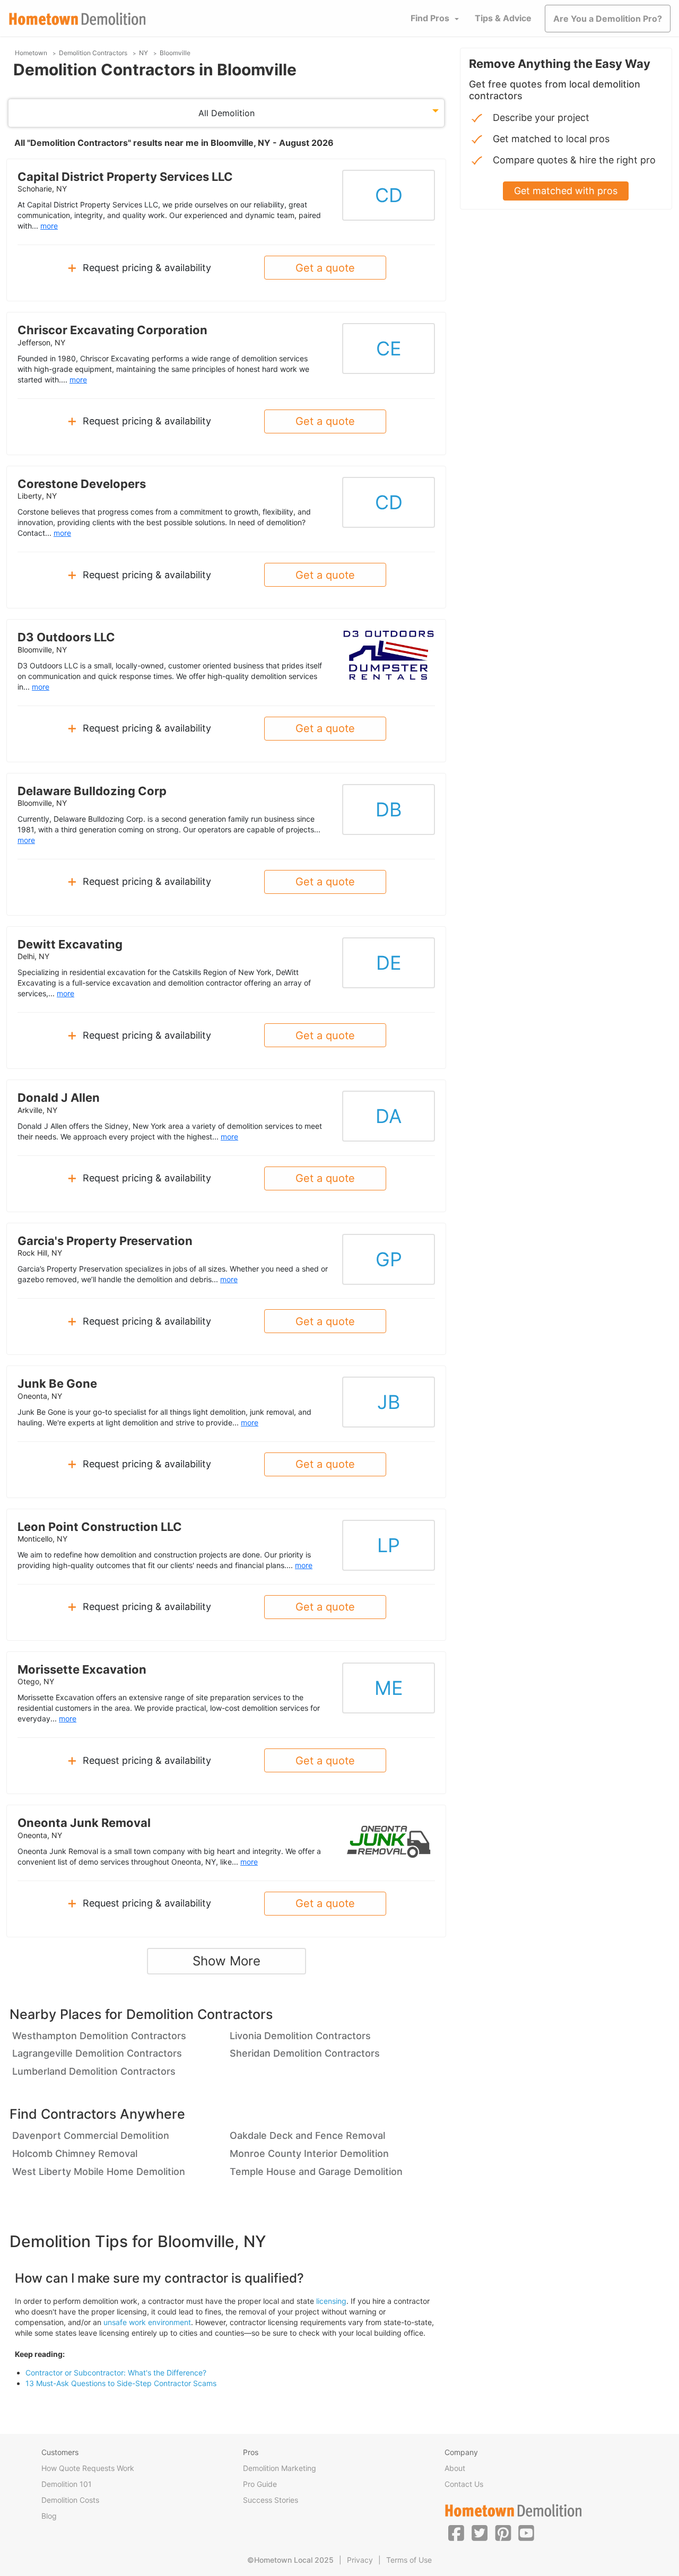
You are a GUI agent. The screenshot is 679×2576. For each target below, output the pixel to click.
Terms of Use (409, 2560)
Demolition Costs (70, 2500)
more (49, 226)
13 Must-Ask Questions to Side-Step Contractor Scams (121, 2383)
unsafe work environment (147, 2322)
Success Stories (271, 2500)
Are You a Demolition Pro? (608, 19)
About (455, 2468)
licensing (331, 2301)
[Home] (77, 19)
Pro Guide (260, 2484)
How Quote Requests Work (88, 2468)
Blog (49, 2516)
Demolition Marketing (280, 2468)
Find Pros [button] (430, 18)
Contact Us (464, 2484)
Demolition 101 (67, 2484)
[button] (456, 2533)
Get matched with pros (566, 191)
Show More (227, 1961)
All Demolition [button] (227, 113)
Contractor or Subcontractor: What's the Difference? (116, 2373)
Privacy (360, 2560)
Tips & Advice (503, 18)
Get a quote (325, 268)
